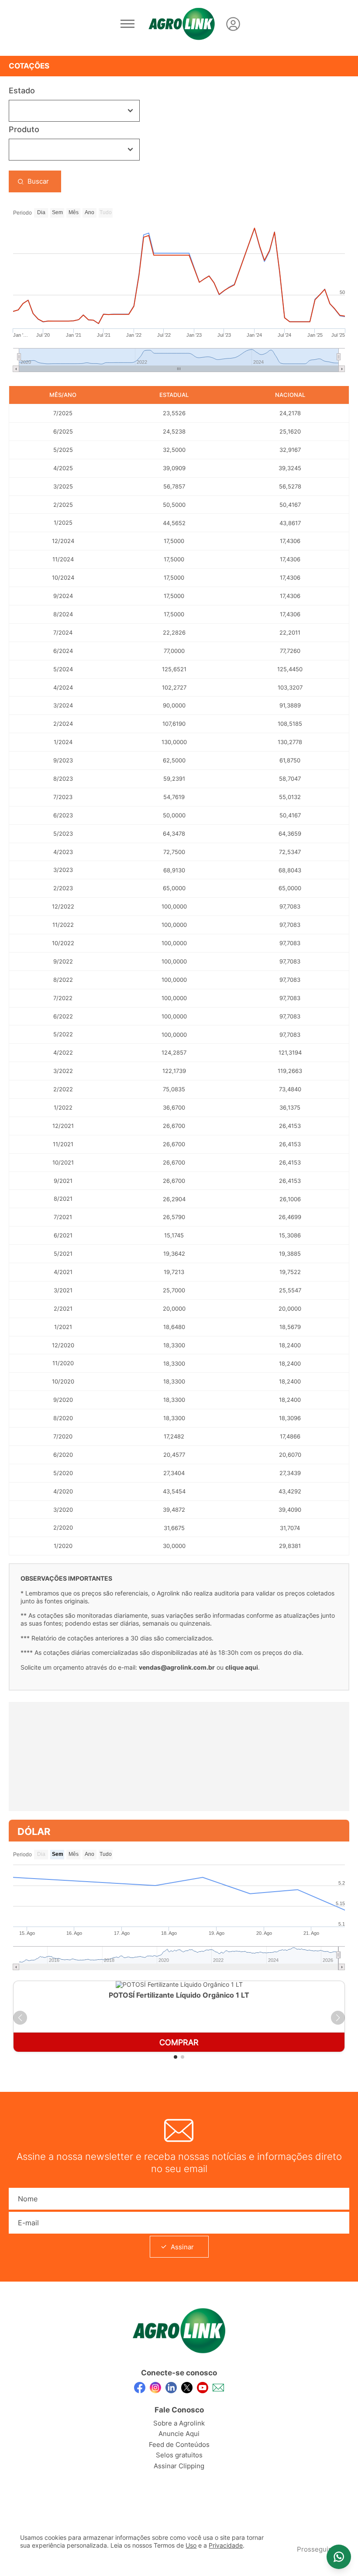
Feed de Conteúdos (179, 2444)
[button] (20, 2018)
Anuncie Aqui (179, 2434)
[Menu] (127, 24)
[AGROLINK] (182, 24)
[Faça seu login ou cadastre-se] (233, 24)
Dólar (34, 1831)
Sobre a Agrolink (179, 2423)
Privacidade (226, 2545)
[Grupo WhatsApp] (339, 2557)
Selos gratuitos (179, 2455)
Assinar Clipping (179, 2466)
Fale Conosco (179, 2410)
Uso (191, 2545)
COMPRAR (179, 2042)
